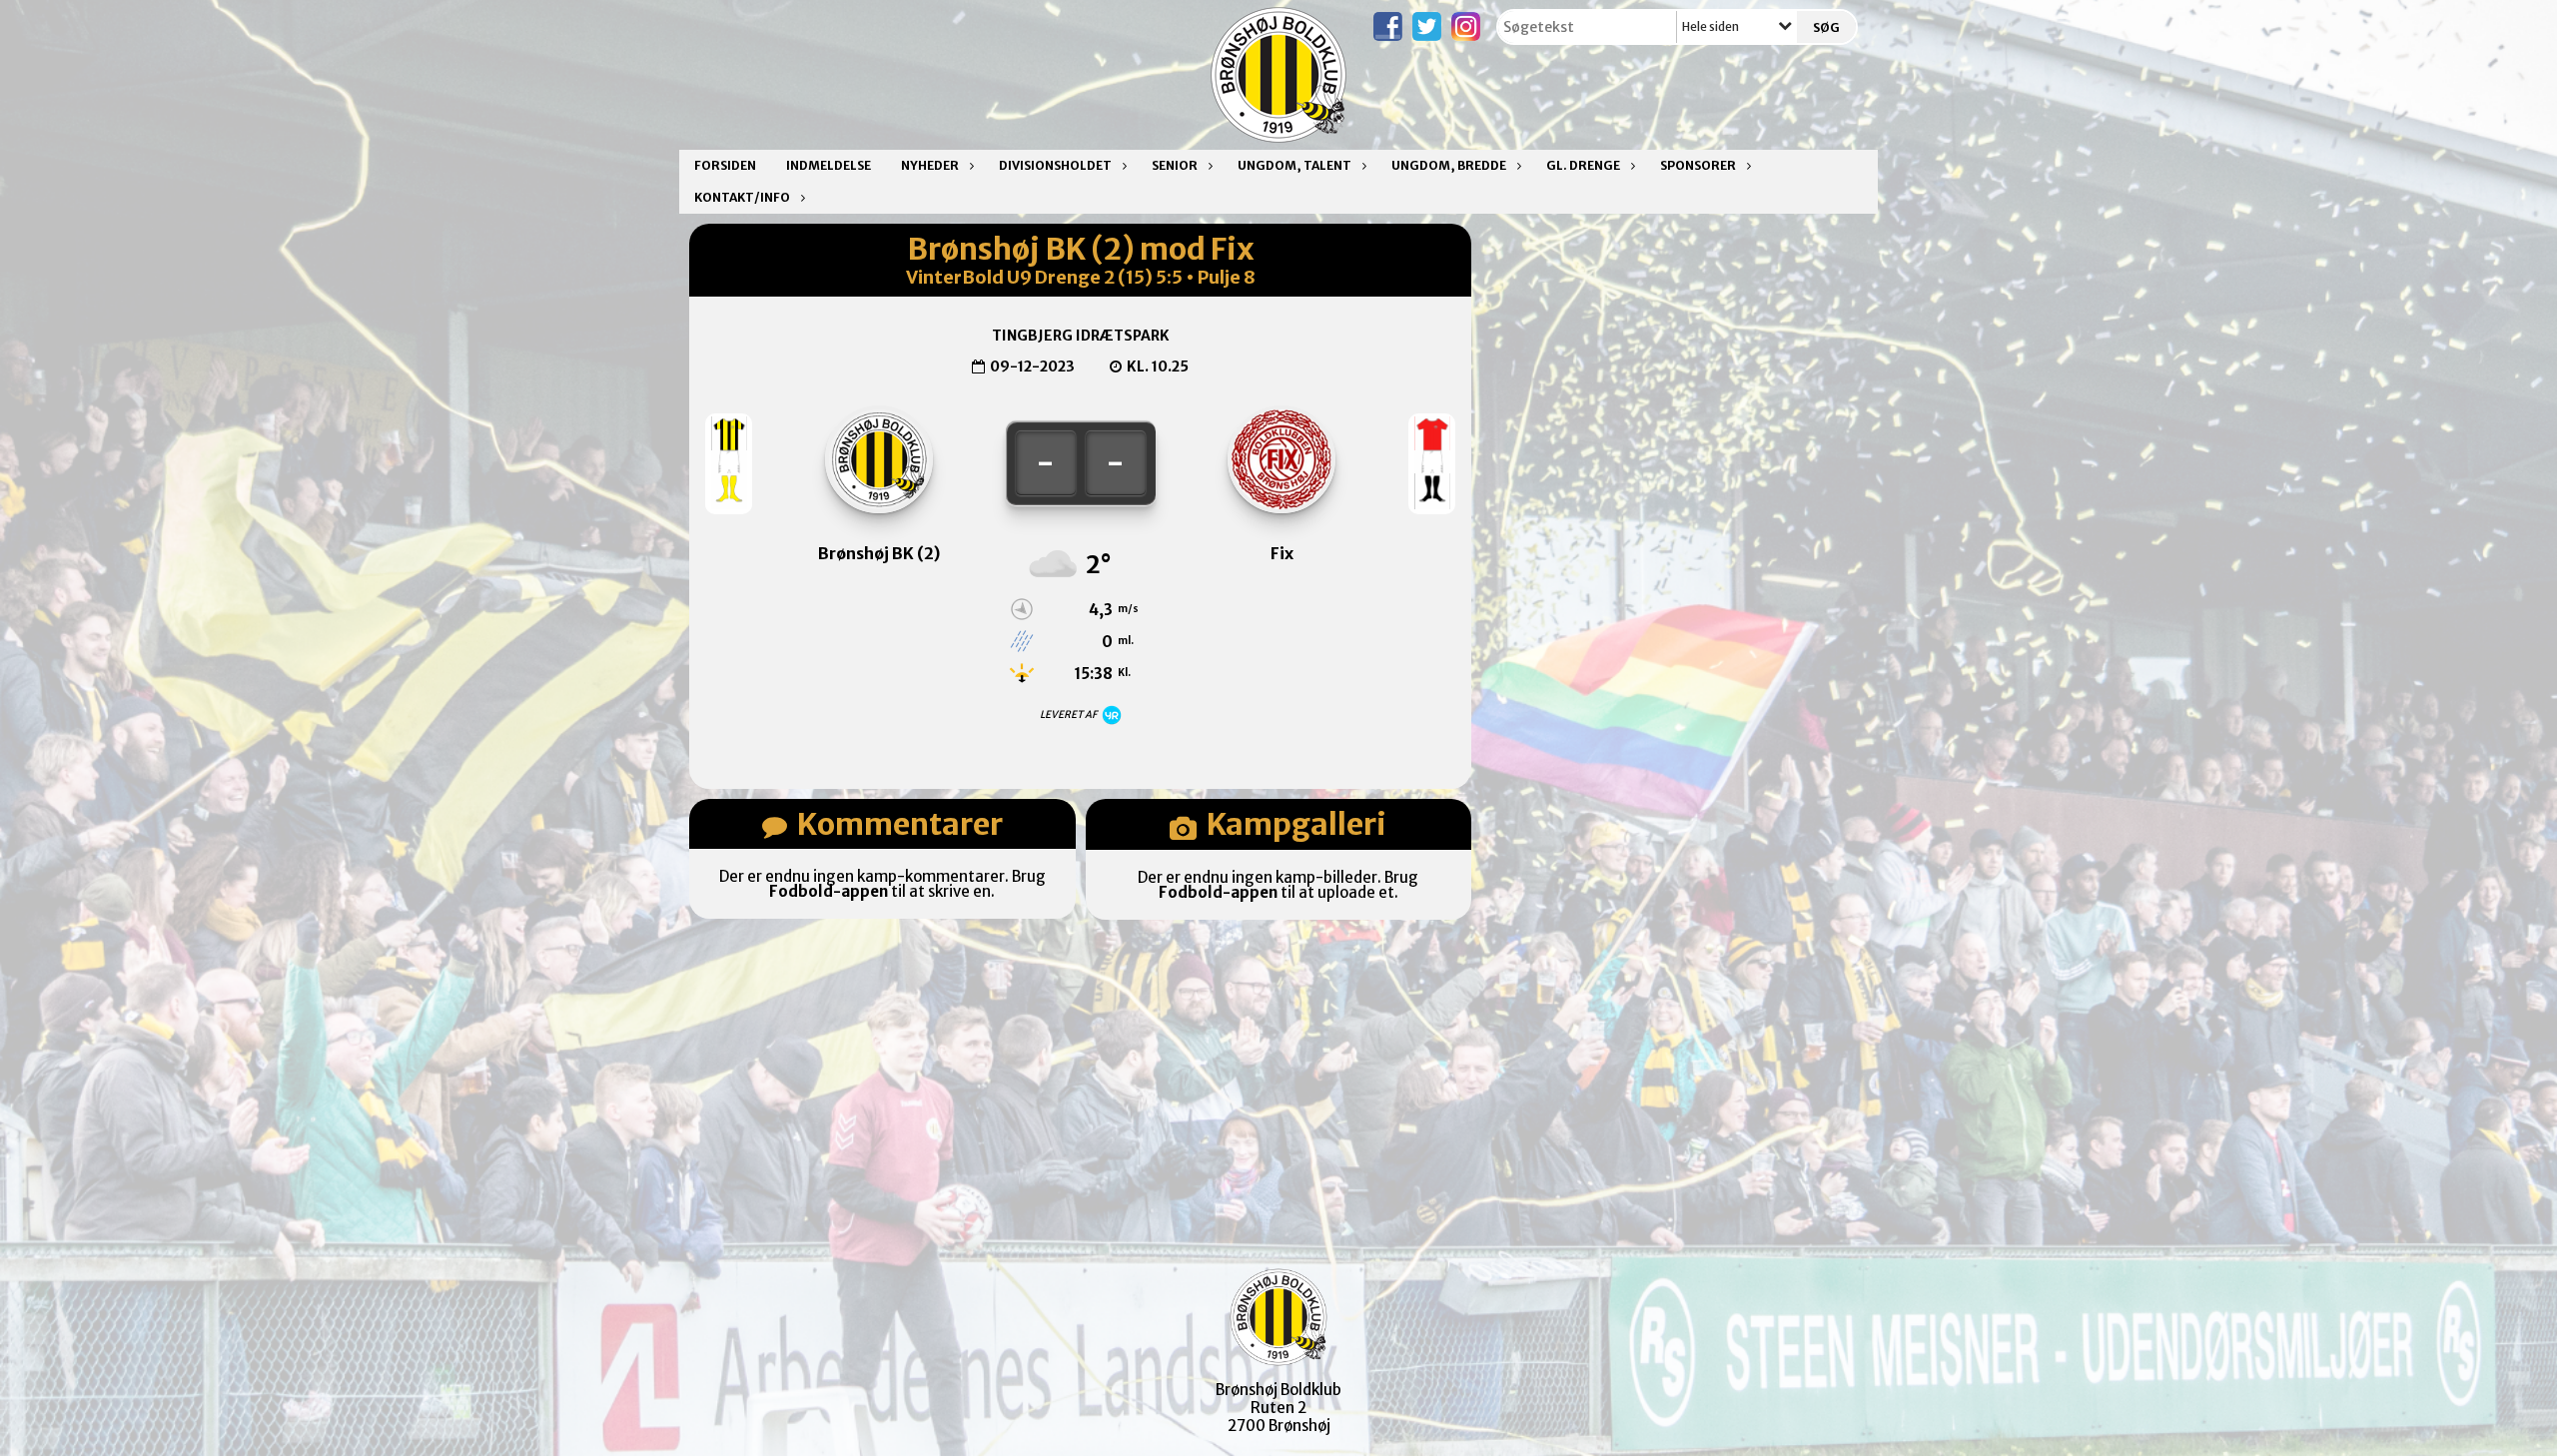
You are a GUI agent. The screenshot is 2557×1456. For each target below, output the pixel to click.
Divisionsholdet (1055, 165)
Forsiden (725, 165)
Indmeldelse (829, 165)
